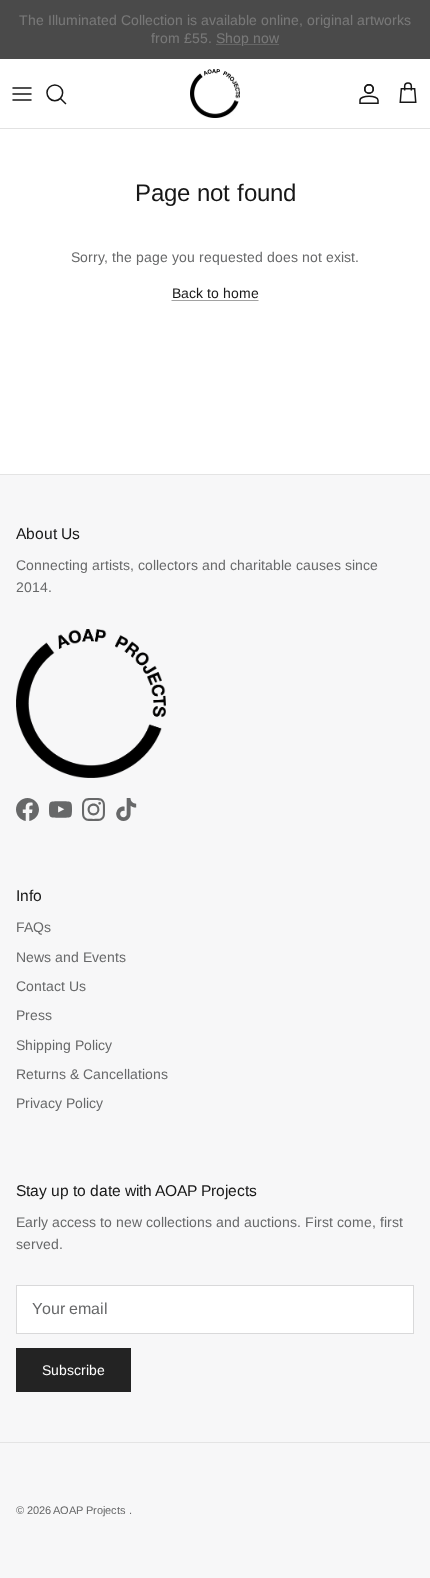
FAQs (33, 927)
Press (34, 1015)
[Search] (66, 94)
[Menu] (22, 94)
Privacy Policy (59, 1103)
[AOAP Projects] (215, 94)
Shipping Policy (64, 1045)
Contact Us (51, 986)
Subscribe (73, 1370)
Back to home (215, 293)
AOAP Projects (91, 1510)
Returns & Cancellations (92, 1074)
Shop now (247, 38)
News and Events (71, 957)
